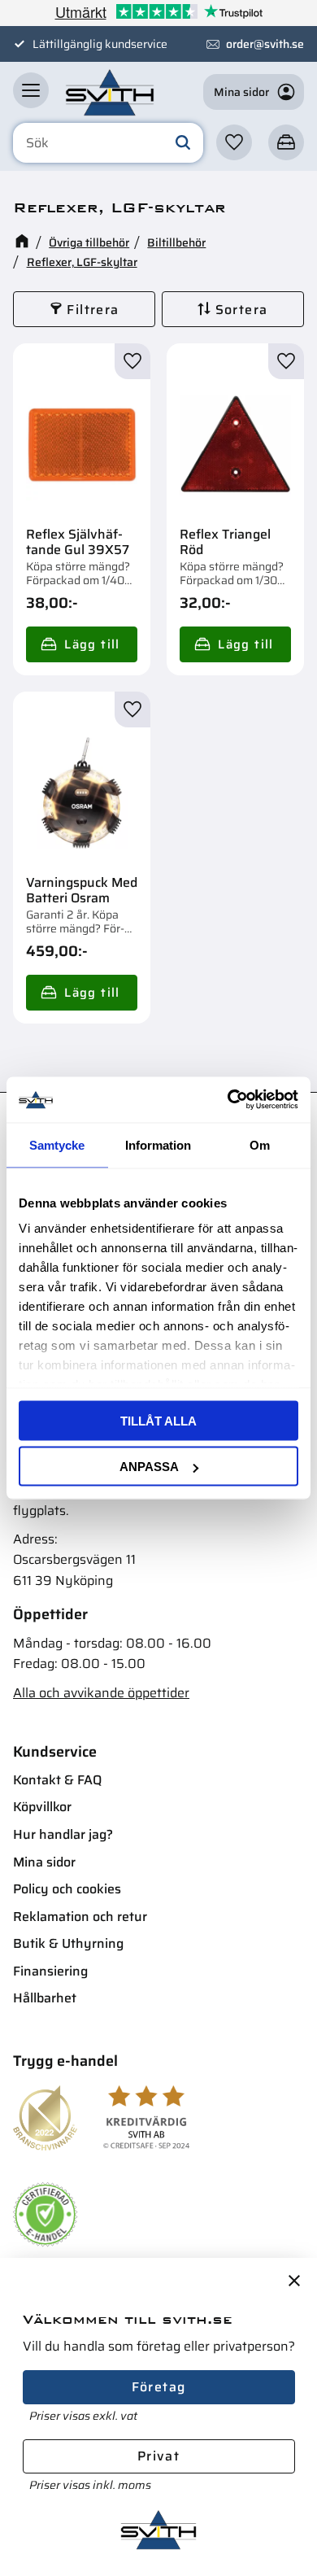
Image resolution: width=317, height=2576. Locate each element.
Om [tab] (260, 1144)
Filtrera (93, 310)
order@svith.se (265, 44)
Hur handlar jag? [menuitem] (63, 1834)
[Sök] (183, 143)
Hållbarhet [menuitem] (45, 1998)
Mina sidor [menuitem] (44, 1862)
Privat (158, 2456)
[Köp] (82, 644)
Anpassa (149, 1467)
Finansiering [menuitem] (50, 1971)
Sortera (242, 310)
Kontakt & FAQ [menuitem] (57, 1780)
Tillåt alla (158, 1420)
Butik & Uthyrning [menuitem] (68, 1943)
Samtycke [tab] (57, 1144)
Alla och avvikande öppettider (101, 1693)
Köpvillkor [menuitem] (42, 1807)
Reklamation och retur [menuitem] (80, 1917)
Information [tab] (158, 1144)
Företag (159, 2387)
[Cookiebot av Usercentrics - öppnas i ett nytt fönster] (228, 1100)
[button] (31, 90)
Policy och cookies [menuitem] (67, 1889)
